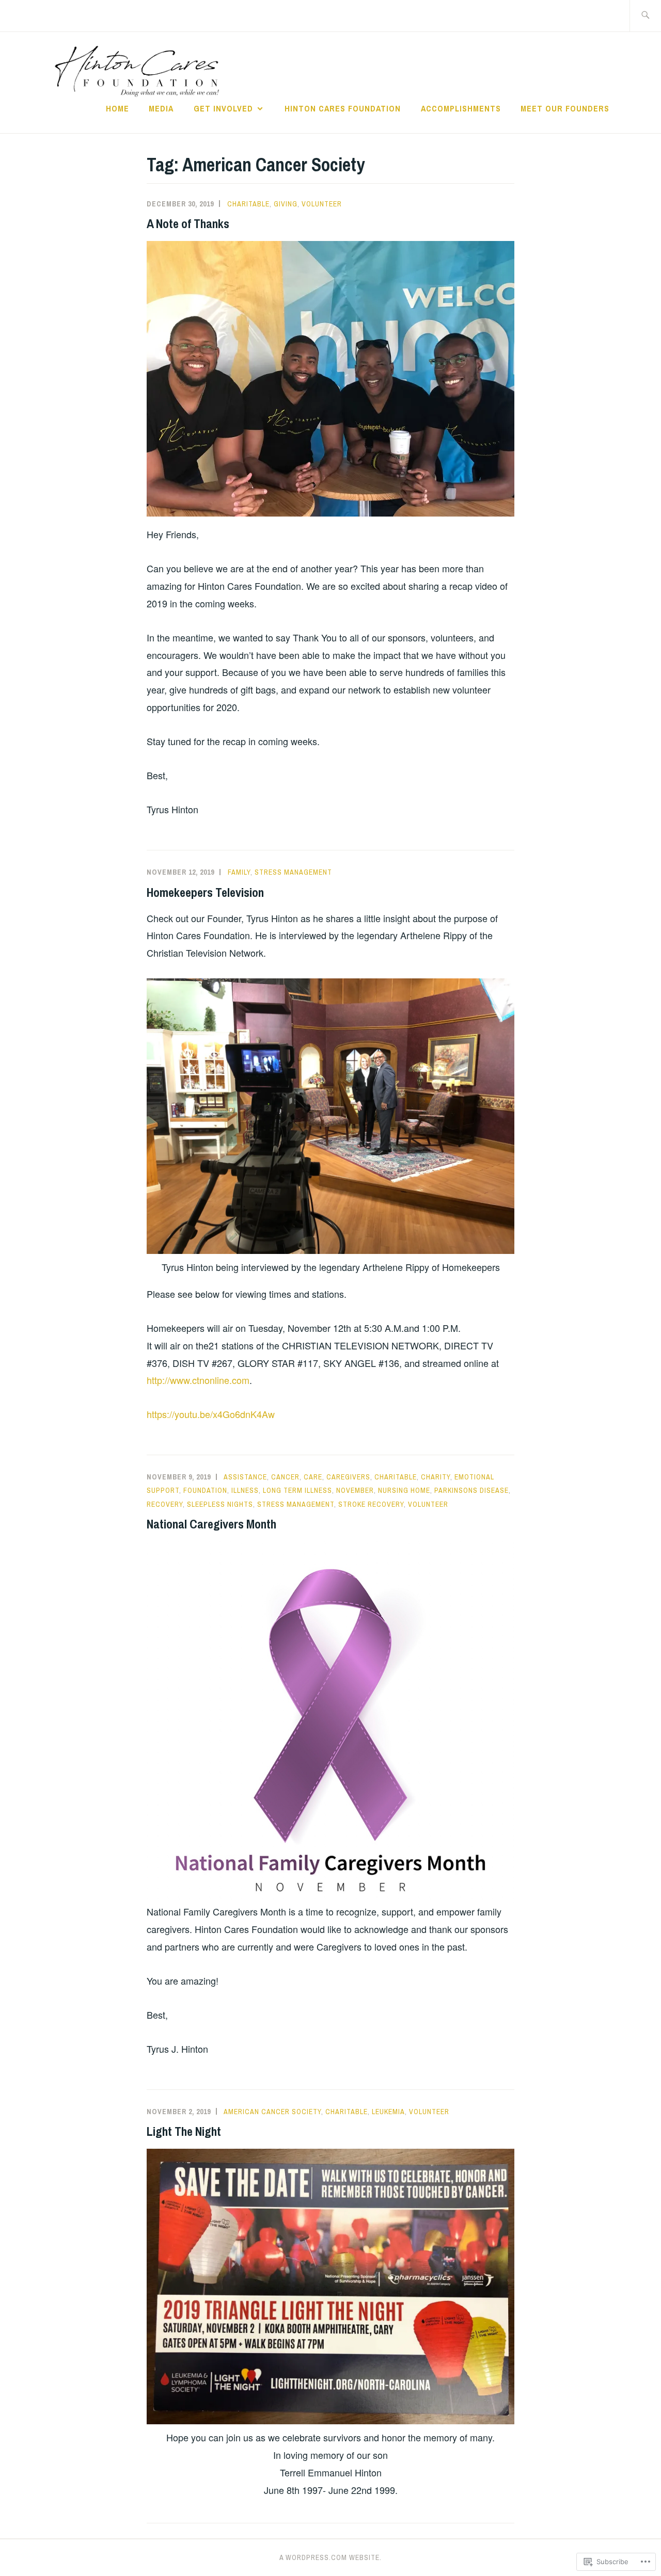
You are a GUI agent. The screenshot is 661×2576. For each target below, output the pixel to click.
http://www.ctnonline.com (198, 1380)
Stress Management (293, 872)
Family (239, 872)
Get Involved (223, 108)
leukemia (388, 2112)
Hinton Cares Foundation (343, 108)
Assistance (245, 1477)
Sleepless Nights (220, 1504)
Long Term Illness (297, 1490)
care (313, 1477)
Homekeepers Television (205, 892)
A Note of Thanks (188, 223)
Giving (286, 204)
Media (161, 108)
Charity (436, 1477)
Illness (245, 1490)
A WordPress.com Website (329, 2557)
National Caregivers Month (211, 1524)
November (355, 1490)
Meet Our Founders (565, 108)
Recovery (165, 1504)
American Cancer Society (272, 2112)
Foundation (205, 1490)
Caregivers (348, 1477)
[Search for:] (645, 16)
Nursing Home (404, 1490)
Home (117, 108)
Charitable (248, 204)
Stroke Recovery (371, 1504)
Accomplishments (461, 108)
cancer (285, 1477)
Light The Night (184, 2131)
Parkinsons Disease (471, 1490)
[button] (330, 379)
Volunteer (322, 204)
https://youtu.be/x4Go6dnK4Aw (211, 1414)
